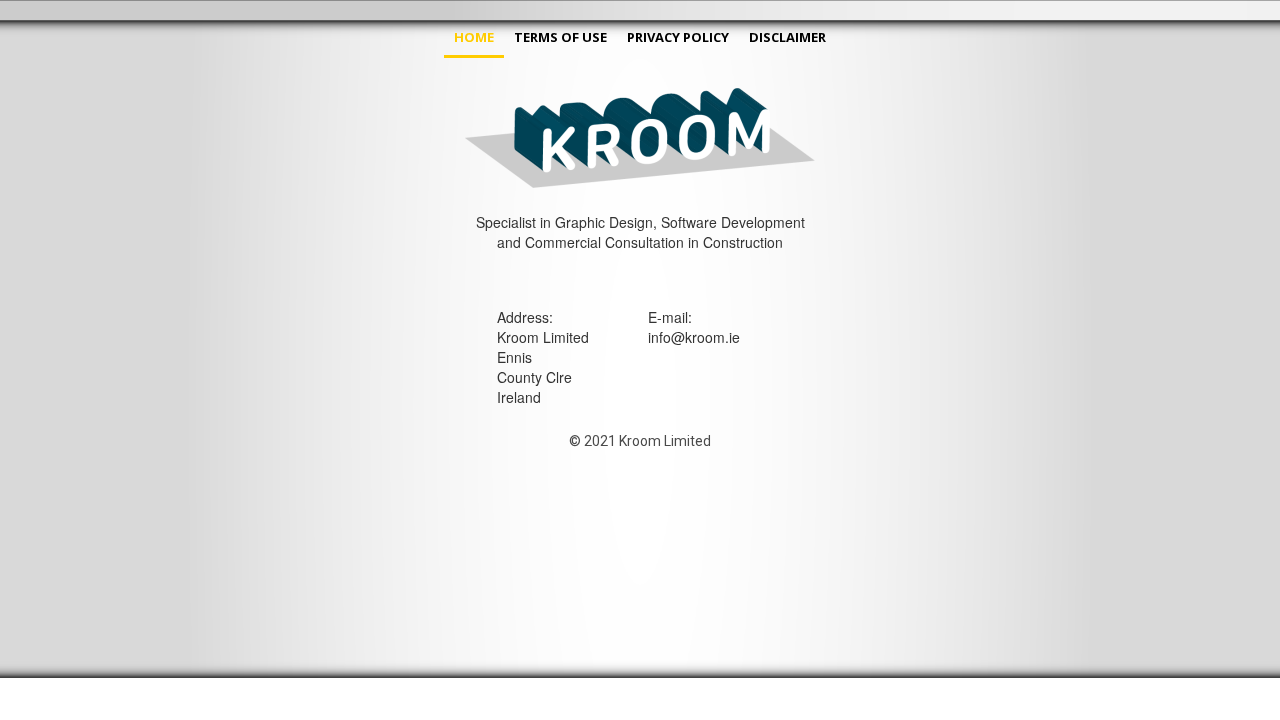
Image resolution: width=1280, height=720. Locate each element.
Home (474, 37)
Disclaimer (787, 37)
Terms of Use (560, 37)
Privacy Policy (678, 37)
